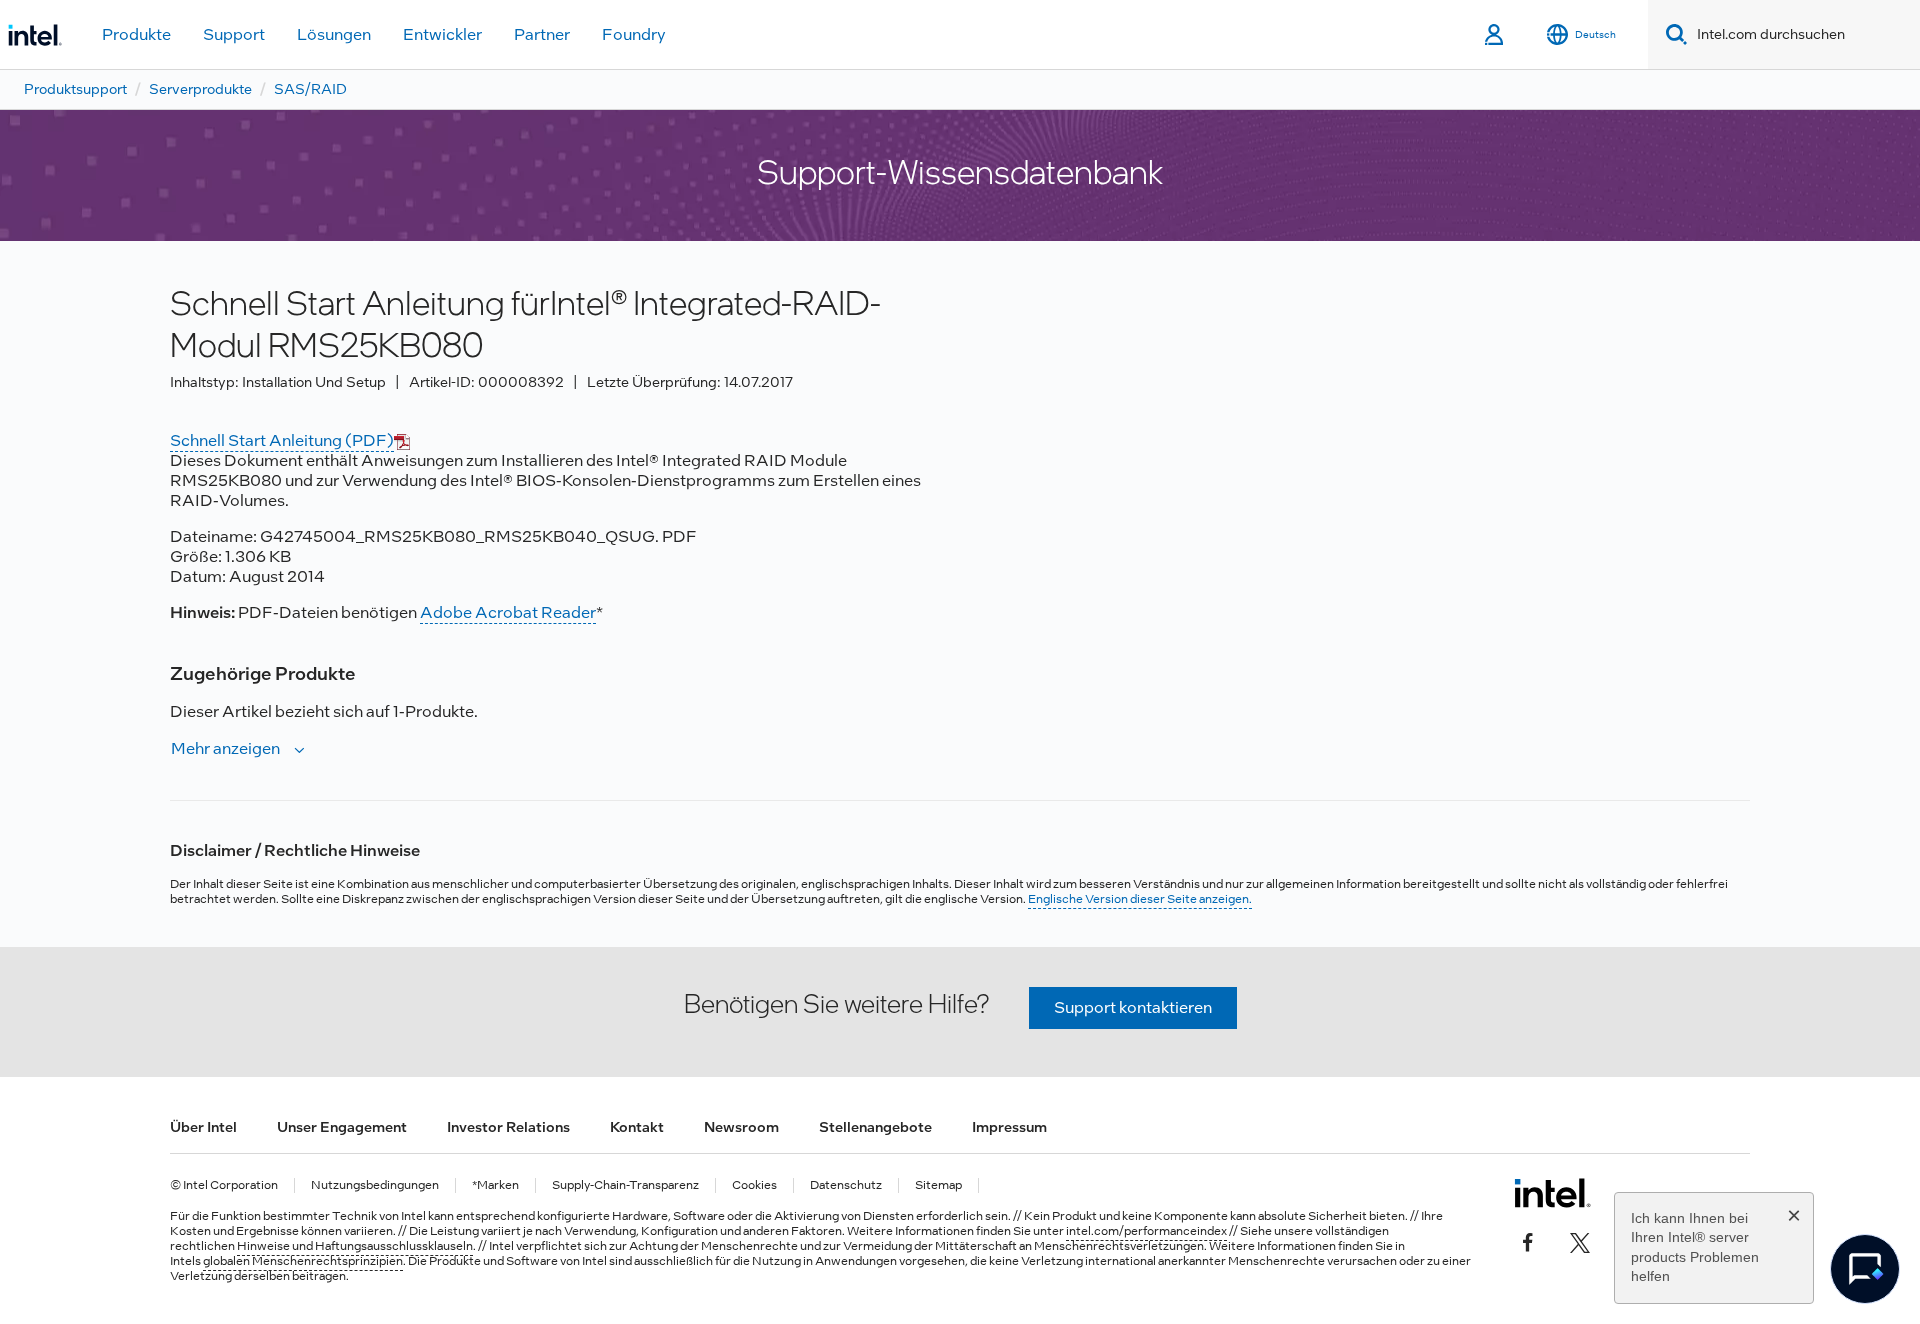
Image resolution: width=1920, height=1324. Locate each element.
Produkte (136, 34)
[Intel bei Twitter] (1580, 1241)
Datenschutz (846, 1185)
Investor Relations (508, 1127)
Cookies (754, 1185)
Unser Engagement (342, 1127)
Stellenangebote (875, 1127)
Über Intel (203, 1127)
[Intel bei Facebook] (1528, 1241)
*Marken (495, 1185)
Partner (542, 34)
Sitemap (938, 1185)
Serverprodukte (200, 89)
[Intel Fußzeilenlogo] (1552, 1193)
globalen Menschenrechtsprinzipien (303, 1261)
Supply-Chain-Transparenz (625, 1185)
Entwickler (442, 34)
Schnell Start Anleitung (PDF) (282, 440)
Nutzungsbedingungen (375, 1185)
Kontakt (637, 1127)
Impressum (1009, 1127)
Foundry (634, 34)
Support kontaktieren (1133, 1007)
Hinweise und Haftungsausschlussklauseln (355, 1246)
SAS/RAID (310, 89)
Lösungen (334, 34)
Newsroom (741, 1127)
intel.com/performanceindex (1146, 1231)
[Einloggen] (1495, 35)
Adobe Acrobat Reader (508, 612)
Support (234, 34)
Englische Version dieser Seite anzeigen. (1140, 899)
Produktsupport (75, 89)
